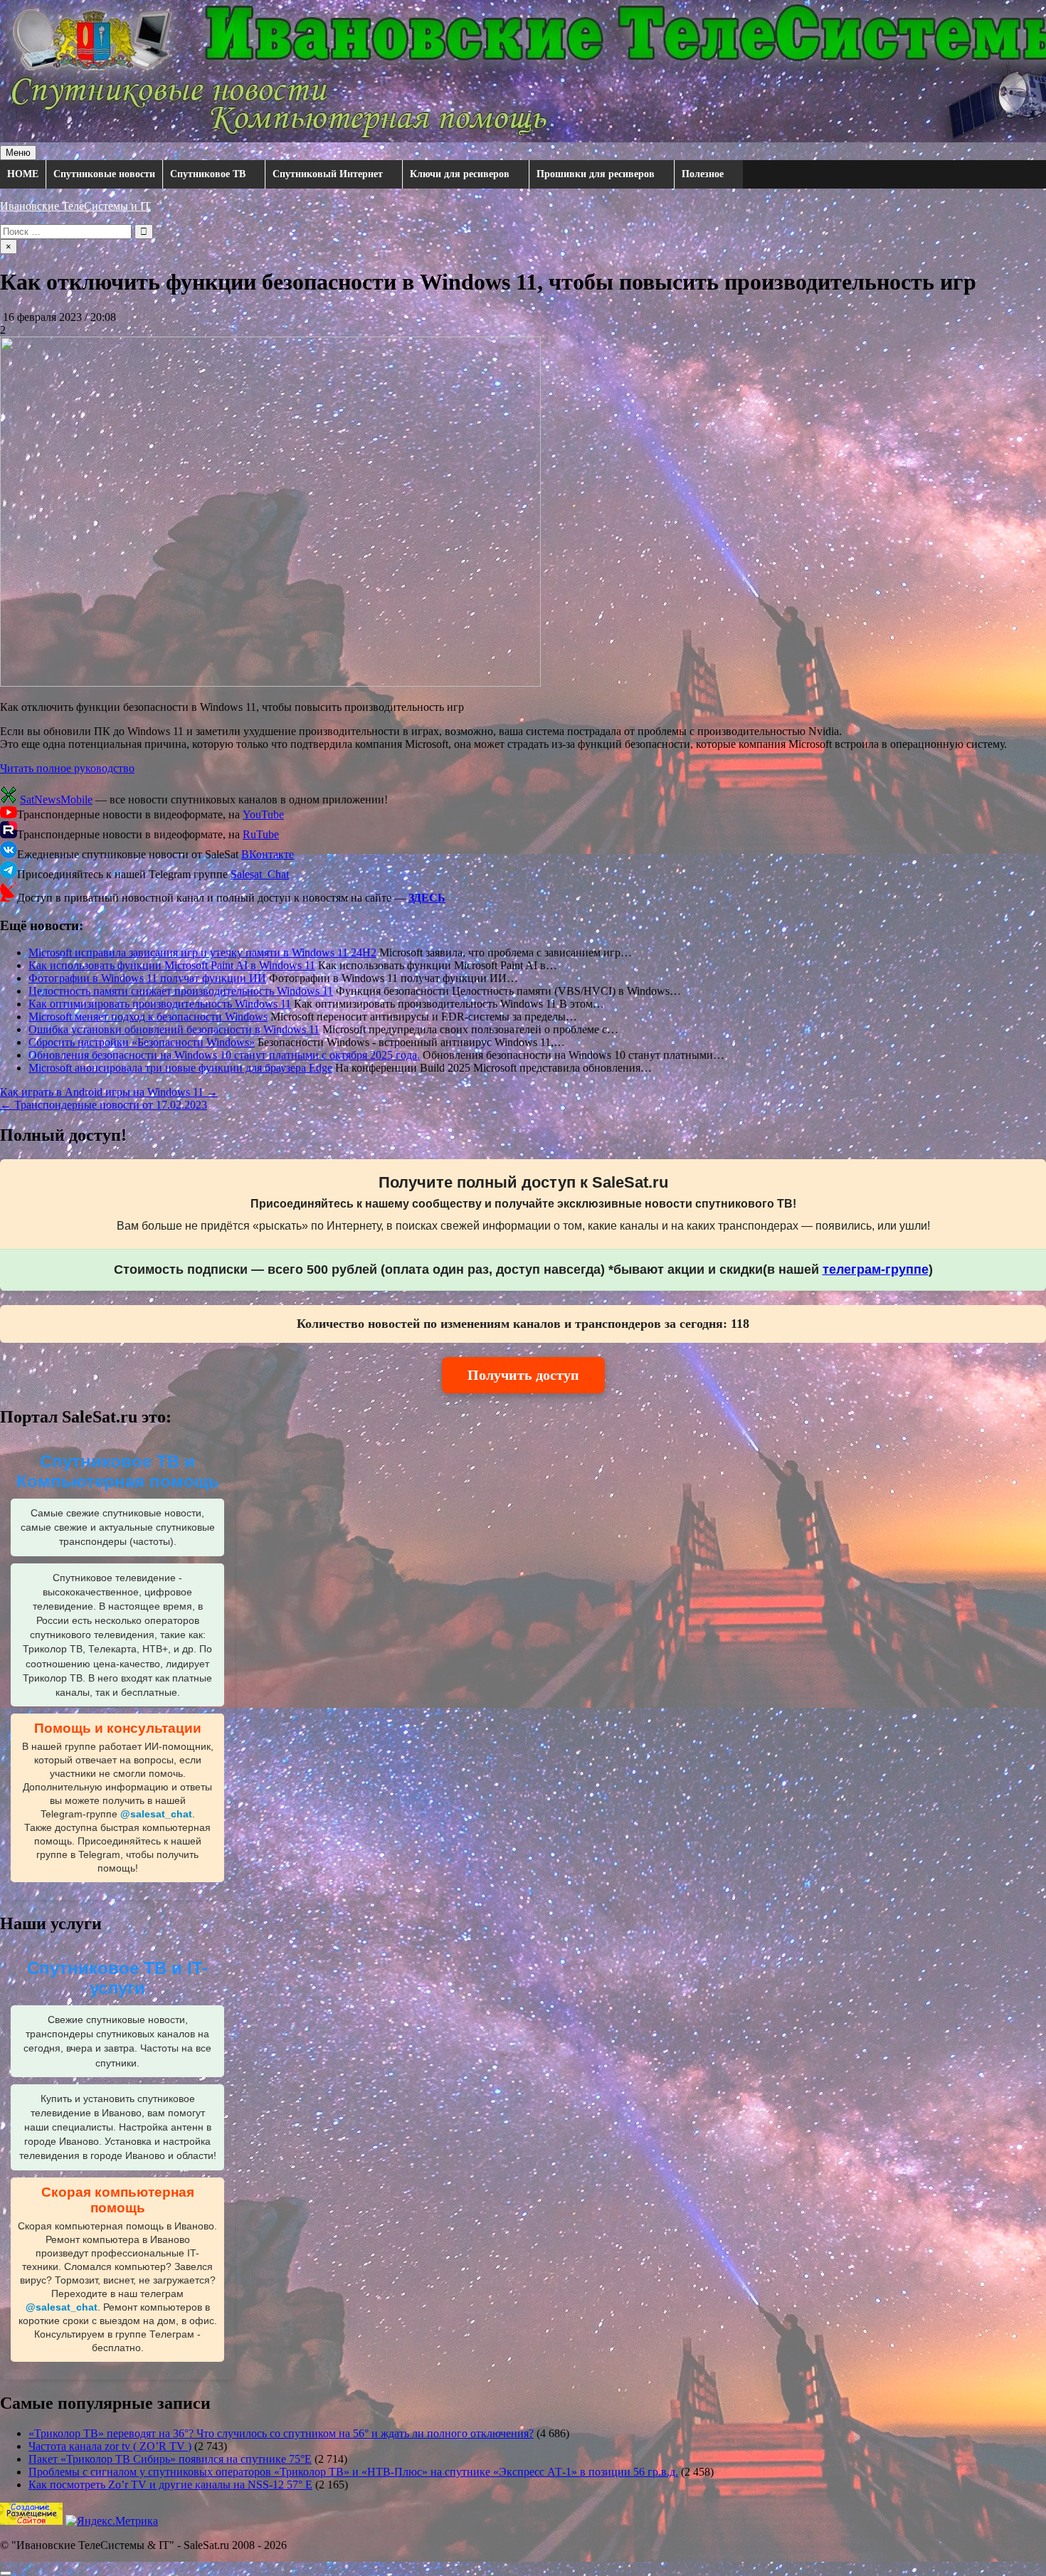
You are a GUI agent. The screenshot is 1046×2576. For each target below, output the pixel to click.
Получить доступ (523, 1375)
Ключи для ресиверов (460, 174)
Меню (18, 153)
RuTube (261, 834)
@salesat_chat (156, 1814)
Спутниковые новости (104, 174)
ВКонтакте (268, 854)
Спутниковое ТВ (208, 174)
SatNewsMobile (56, 799)
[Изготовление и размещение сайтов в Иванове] (31, 2521)
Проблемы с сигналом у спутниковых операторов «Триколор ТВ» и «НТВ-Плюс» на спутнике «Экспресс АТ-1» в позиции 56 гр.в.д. (353, 2472)
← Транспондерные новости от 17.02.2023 (104, 1105)
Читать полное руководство (67, 768)
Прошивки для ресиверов (596, 174)
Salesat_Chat (260, 874)
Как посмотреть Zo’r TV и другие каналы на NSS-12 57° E (170, 2485)
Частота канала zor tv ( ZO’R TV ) (110, 2446)
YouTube (263, 814)
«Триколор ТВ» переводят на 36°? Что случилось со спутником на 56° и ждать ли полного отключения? (281, 2433)
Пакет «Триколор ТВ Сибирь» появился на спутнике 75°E (170, 2459)
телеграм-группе (876, 1269)
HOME (23, 174)
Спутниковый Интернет (328, 174)
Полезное (703, 174)
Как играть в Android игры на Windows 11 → (109, 1092)
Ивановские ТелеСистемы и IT (75, 206)
